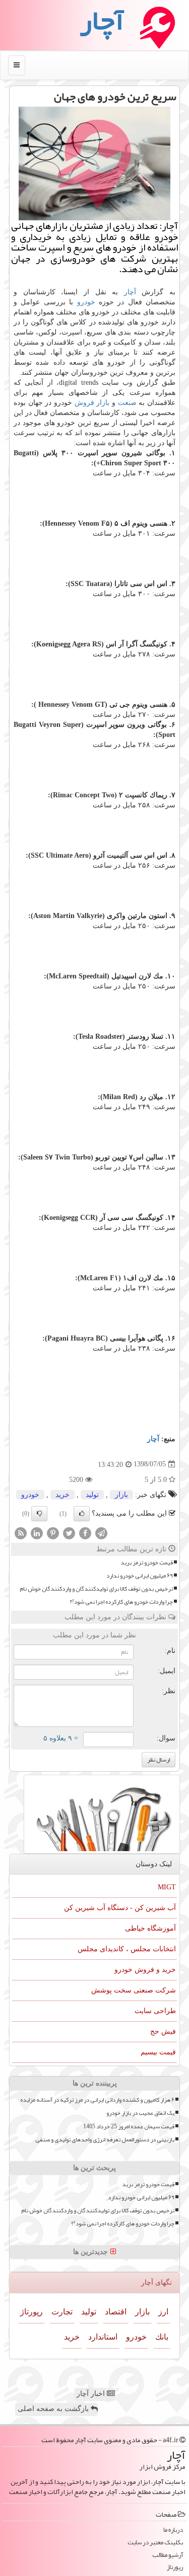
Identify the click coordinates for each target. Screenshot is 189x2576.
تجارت (62, 2312)
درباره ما (173, 2530)
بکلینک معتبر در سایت (155, 2543)
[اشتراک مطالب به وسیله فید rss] (21, 1532)
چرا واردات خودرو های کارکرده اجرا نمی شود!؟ (121, 1602)
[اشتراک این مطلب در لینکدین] (37, 1532)
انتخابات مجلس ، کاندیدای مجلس (127, 1949)
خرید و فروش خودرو (145, 1970)
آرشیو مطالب (168, 2555)
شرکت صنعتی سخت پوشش (134, 1990)
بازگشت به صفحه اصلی (54, 2409)
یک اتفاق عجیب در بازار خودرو (140, 2113)
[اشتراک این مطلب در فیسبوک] (85, 1532)
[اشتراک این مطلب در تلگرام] (101, 1532)
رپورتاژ (31, 2312)
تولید (92, 1495)
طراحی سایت (155, 2011)
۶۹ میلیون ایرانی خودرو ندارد (140, 1576)
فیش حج (163, 2031)
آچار (130, 292)
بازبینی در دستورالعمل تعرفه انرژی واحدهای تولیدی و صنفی (105, 2140)
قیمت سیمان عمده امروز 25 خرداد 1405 (129, 2127)
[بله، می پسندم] (82, 1514)
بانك (162, 2337)
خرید (62, 1495)
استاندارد (103, 2337)
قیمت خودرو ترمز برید (147, 1563)
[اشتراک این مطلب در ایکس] (69, 1532)
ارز (163, 2312)
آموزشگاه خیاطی (150, 1928)
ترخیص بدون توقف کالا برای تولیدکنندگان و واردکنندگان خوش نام (96, 1589)
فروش (84, 403)
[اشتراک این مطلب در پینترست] (53, 1532)
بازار (103, 403)
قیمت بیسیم (158, 2052)
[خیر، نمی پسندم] (39, 1514)
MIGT (167, 1887)
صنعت (127, 403)
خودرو (86, 302)
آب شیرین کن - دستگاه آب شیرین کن (120, 1908)
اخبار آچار (92, 2394)
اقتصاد (116, 2312)
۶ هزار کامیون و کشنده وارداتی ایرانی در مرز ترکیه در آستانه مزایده (97, 2100)
